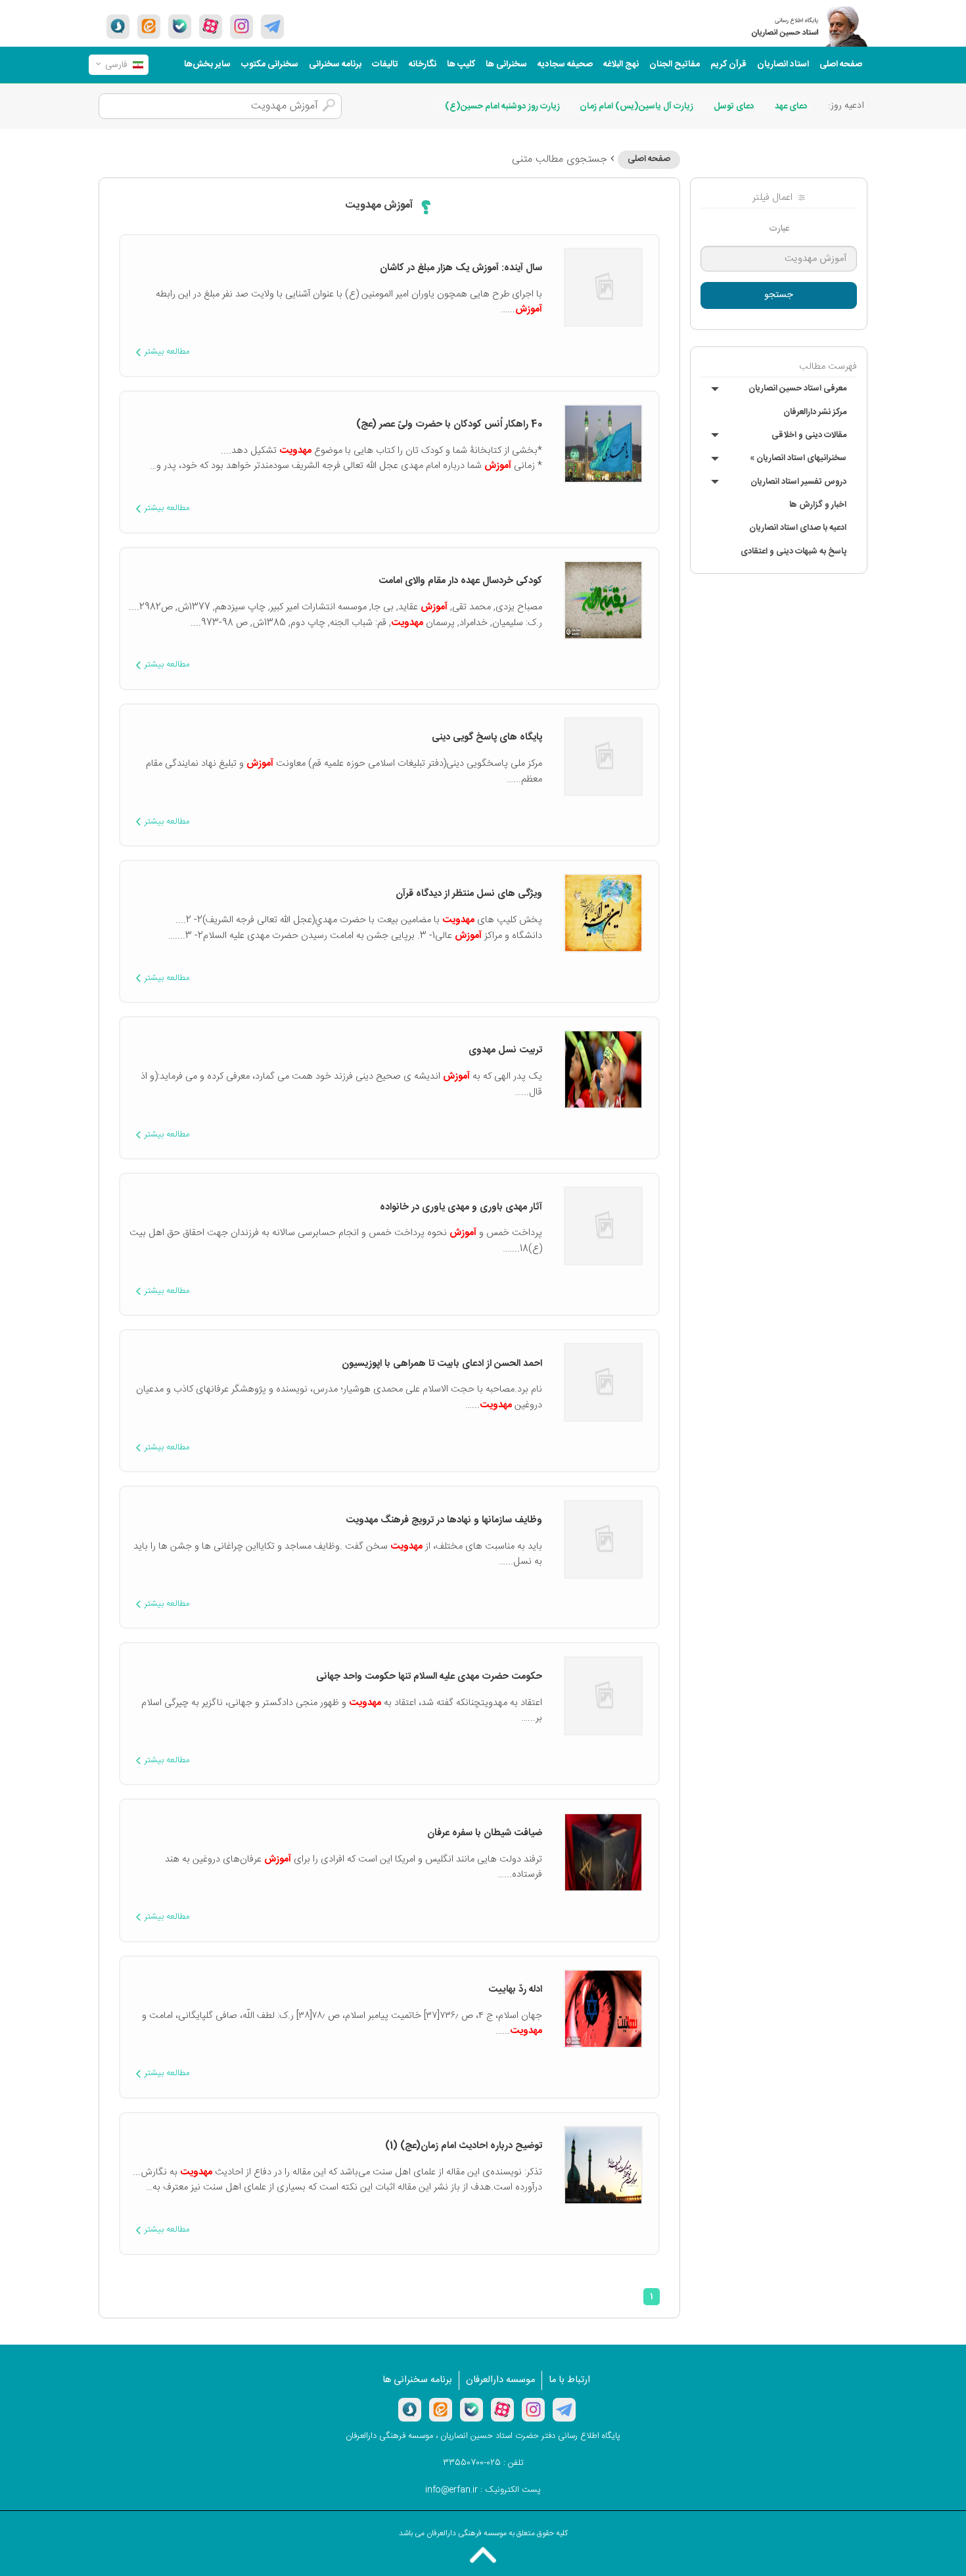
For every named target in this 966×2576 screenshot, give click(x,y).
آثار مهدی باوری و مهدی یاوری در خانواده (461, 1207)
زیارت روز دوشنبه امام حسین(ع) (502, 106)
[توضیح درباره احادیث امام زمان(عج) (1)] (603, 2165)
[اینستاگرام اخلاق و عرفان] (241, 26)
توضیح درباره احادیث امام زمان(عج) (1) (464, 2146)
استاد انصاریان (783, 64)
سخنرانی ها (506, 64)
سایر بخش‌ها (207, 64)
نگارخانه (423, 64)
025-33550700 (472, 2463)
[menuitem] (841, 65)
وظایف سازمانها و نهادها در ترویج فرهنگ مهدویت (444, 1520)
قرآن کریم (728, 64)
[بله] (180, 26)
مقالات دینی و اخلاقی (809, 435)
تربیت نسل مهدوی (505, 1050)
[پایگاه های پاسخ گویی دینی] (603, 757)
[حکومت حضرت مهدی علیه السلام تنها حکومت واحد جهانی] (603, 1695)
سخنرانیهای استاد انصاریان (798, 458)
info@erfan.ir (451, 2490)
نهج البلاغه (621, 64)
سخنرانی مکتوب (270, 64)
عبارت (779, 229)
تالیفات (385, 64)
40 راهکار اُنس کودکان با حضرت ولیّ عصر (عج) (449, 425)
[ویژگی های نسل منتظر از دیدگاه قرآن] (603, 913)
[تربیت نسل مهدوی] (603, 1069)
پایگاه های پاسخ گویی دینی (487, 738)
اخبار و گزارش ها (818, 505)
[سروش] (118, 26)
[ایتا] (149, 26)
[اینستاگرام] (533, 2410)
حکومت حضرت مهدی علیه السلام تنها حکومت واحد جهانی (429, 1677)
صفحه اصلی (841, 64)
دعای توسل (734, 106)
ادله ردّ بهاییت (515, 1990)
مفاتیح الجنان (675, 64)
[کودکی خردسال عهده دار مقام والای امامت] (603, 600)
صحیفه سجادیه (565, 64)
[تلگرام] (272, 26)
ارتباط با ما (569, 2380)
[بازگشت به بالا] (483, 2555)
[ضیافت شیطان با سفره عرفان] (603, 1852)
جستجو (779, 295)
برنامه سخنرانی (335, 64)
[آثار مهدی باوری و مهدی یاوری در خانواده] (603, 1226)
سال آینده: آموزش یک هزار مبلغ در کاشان (461, 268)
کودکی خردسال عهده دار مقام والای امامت (460, 581)
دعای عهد (791, 106)
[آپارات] (211, 26)
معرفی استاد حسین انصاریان (797, 388)
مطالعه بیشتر (167, 352)
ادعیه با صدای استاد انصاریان (798, 528)
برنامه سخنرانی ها (417, 2380)
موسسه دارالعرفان (500, 2380)
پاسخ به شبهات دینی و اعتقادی (793, 551)
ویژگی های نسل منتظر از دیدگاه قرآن (469, 894)
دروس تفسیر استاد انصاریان (798, 482)
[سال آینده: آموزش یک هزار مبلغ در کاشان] (603, 287)
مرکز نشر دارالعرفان (815, 412)
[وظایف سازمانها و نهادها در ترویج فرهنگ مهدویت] (603, 1539)
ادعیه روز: (846, 106)
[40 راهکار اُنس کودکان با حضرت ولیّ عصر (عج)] (603, 444)
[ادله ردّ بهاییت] (603, 2009)
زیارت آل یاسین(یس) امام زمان (636, 106)
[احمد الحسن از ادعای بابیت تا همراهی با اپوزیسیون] (603, 1382)
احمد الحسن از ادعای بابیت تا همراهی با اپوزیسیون (442, 1364)
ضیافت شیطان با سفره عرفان (482, 1833)
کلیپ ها (461, 64)
